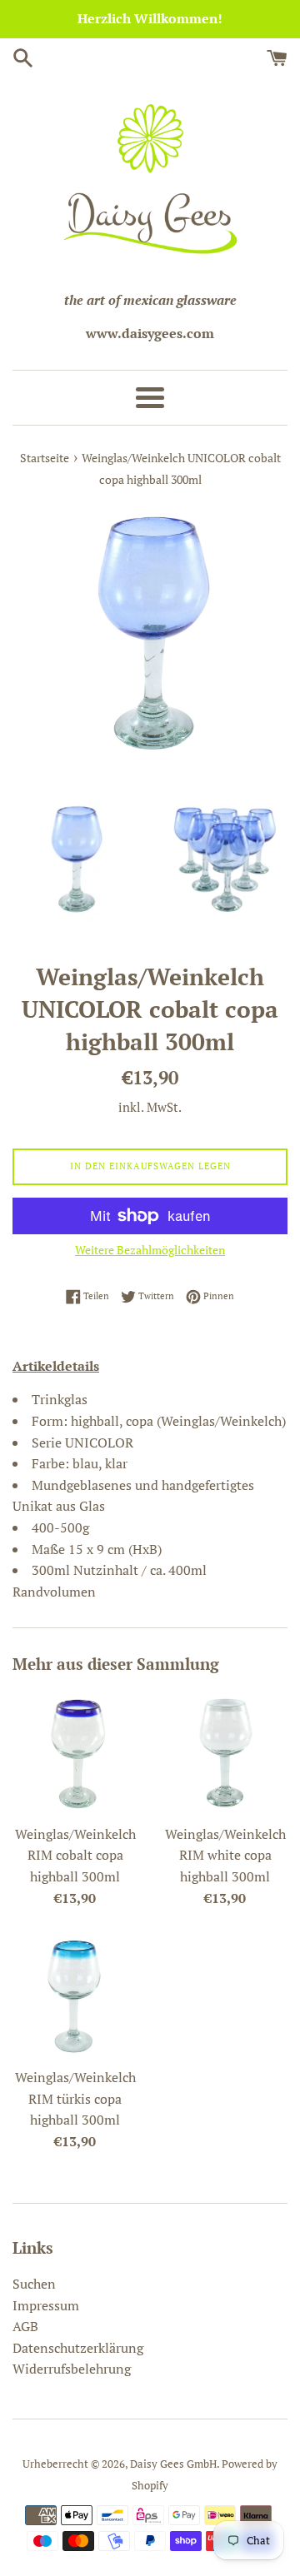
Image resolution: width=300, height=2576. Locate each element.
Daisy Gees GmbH (173, 2464)
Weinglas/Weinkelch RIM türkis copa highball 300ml (75, 2098)
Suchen (34, 2284)
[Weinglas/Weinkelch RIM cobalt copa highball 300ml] (75, 1753)
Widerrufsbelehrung (72, 2369)
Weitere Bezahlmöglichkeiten (150, 1250)
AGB (25, 2326)
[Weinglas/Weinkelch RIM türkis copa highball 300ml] (75, 1996)
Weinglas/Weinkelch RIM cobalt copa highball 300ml (75, 1855)
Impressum (46, 2305)
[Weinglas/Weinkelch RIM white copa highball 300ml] (225, 1753)
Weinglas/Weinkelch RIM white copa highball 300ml (225, 1855)
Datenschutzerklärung (78, 2348)
